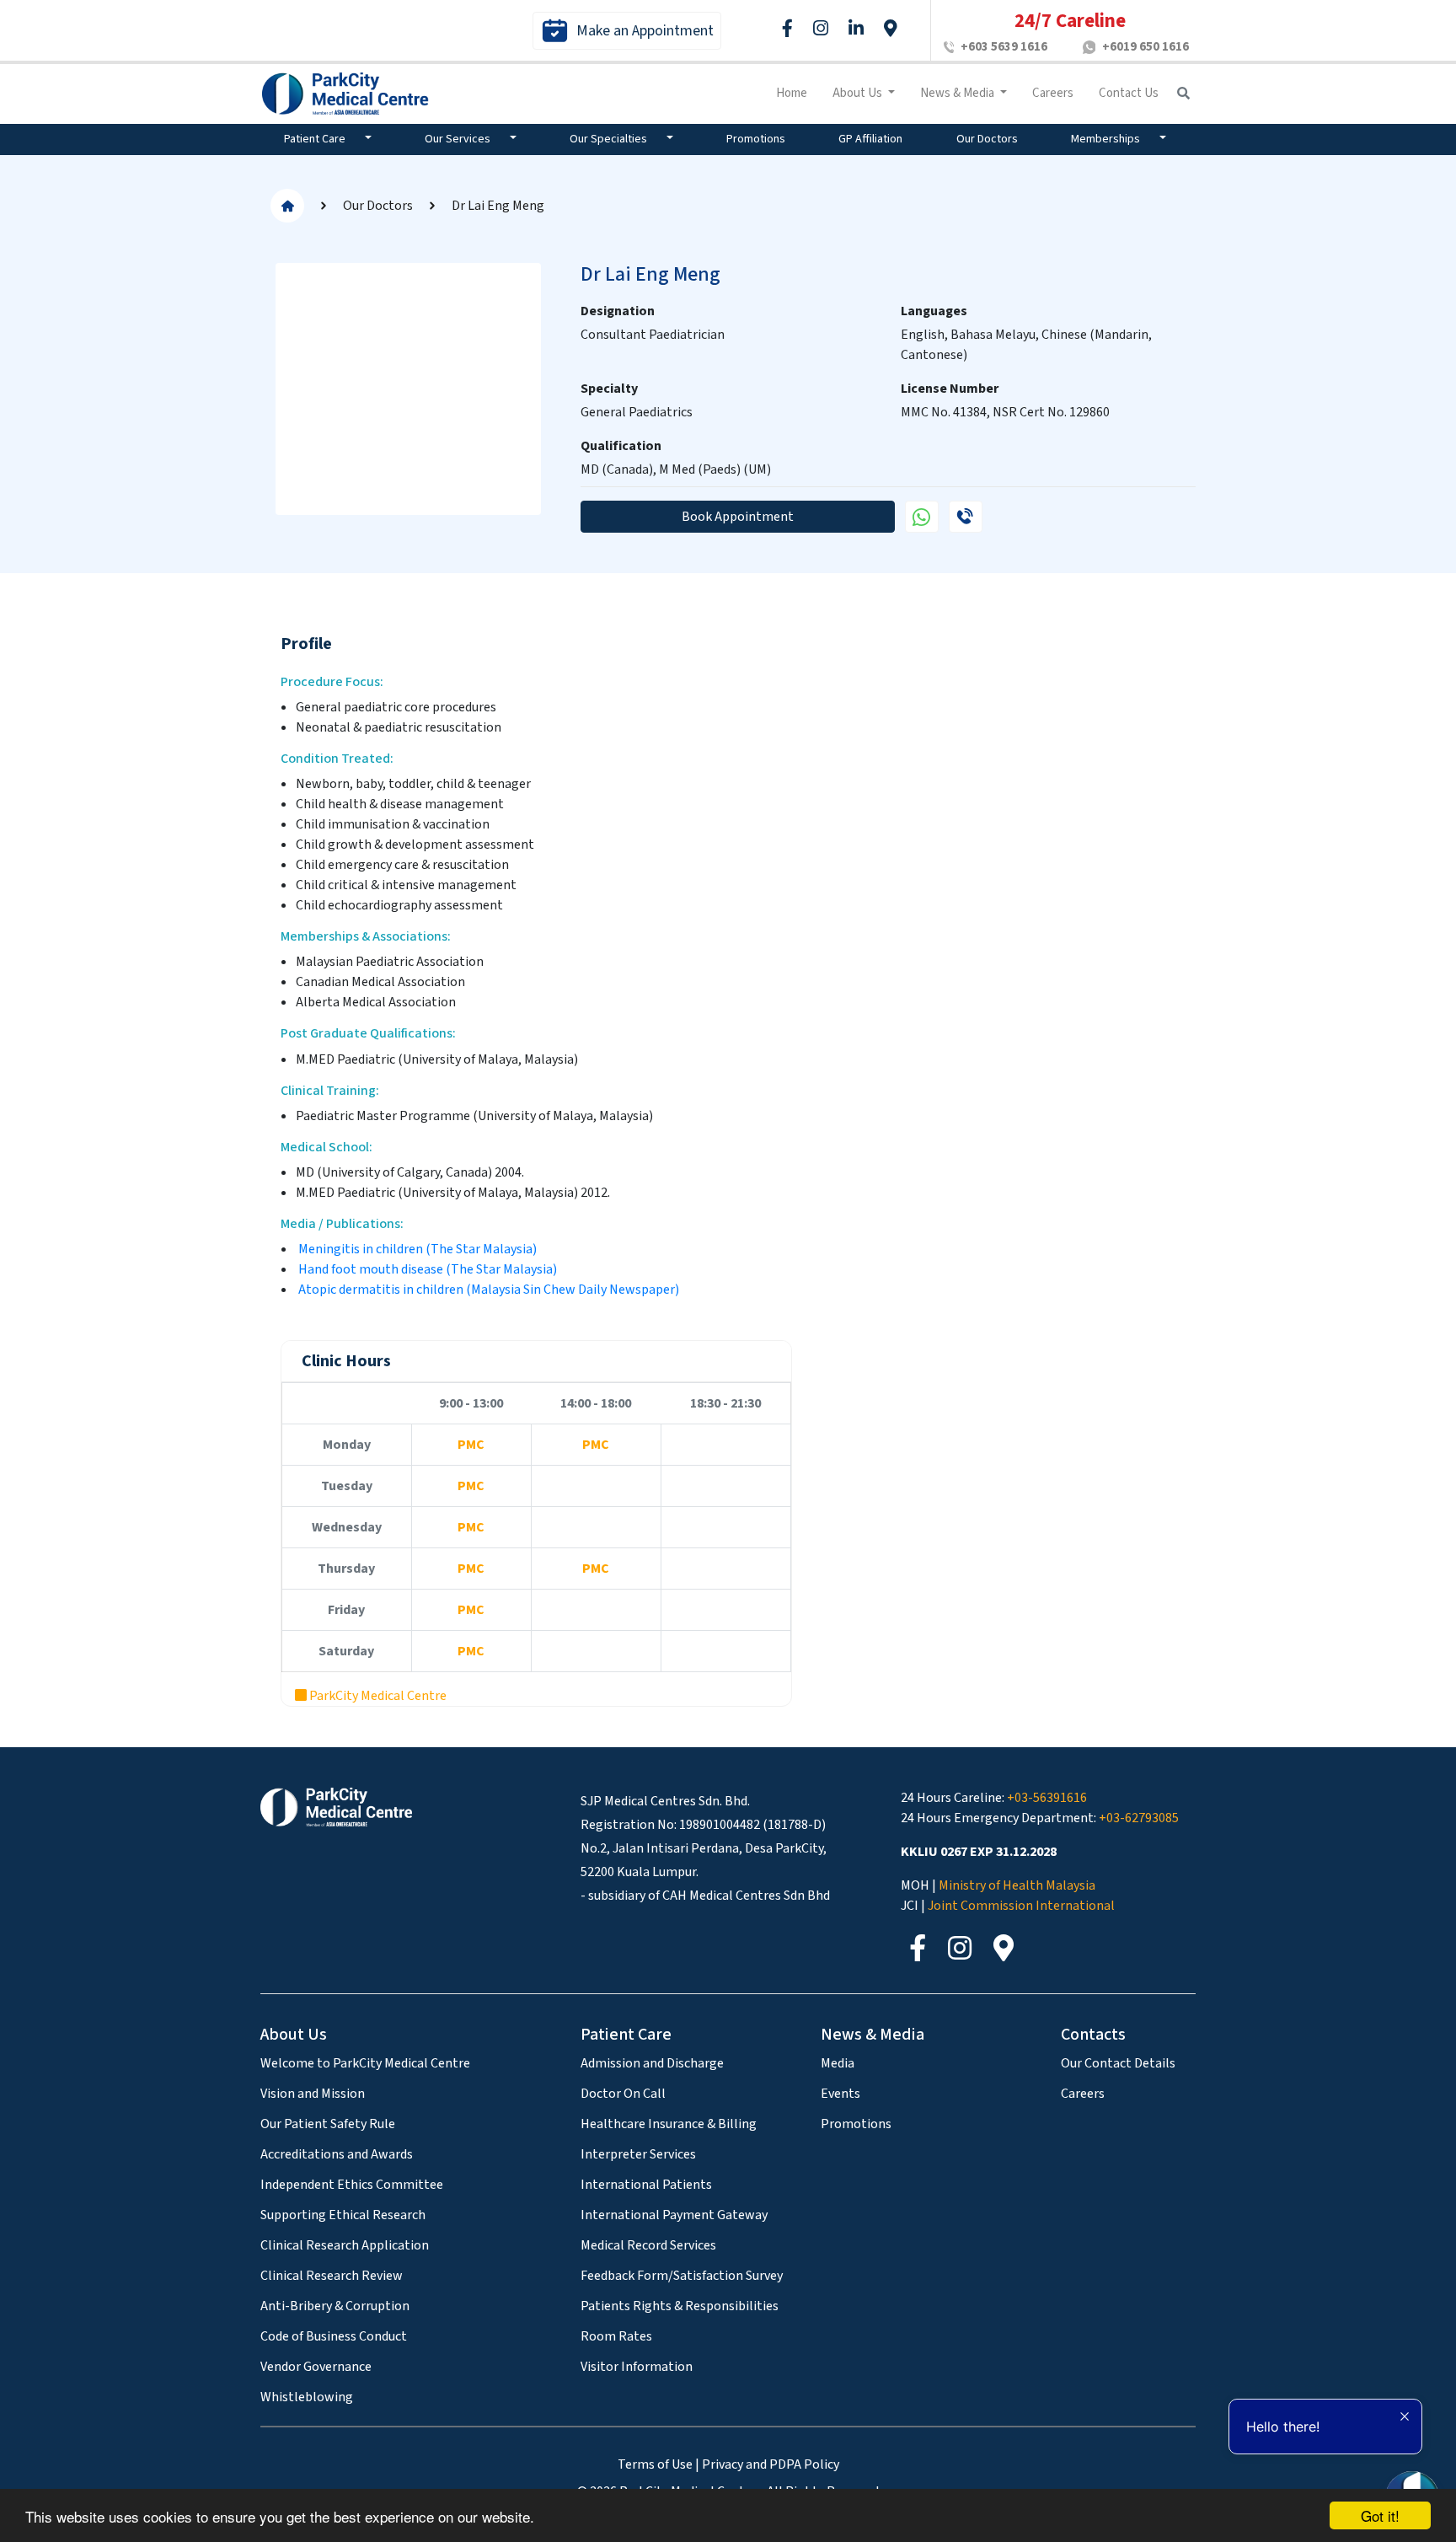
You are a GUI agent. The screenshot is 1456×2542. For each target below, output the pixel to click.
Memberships (1107, 139)
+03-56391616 (1047, 1798)
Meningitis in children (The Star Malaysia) (418, 1249)
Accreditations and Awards (337, 2154)
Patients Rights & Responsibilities (680, 2306)
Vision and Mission (313, 2094)
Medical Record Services (648, 2245)
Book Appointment (738, 517)
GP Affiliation (870, 139)
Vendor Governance (316, 2367)
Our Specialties (610, 139)
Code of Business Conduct (334, 2336)
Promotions (756, 139)
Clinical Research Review (332, 2276)
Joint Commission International (1021, 1906)
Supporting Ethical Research (343, 2215)
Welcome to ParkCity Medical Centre (365, 2063)
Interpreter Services (638, 2154)
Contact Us (1129, 93)
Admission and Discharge (652, 2063)
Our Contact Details (1118, 2063)
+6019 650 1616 (1146, 47)
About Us (859, 93)
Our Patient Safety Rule (328, 2124)
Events (840, 2094)
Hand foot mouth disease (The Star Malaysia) (428, 1269)
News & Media (958, 93)
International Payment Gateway (674, 2215)
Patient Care (316, 139)
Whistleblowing (307, 2397)
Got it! (1380, 2515)
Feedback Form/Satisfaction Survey (682, 2276)
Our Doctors (987, 139)
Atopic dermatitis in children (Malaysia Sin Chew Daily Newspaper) (487, 1290)
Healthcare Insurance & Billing (669, 2124)
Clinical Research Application (345, 2245)
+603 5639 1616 (1004, 47)
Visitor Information (637, 2367)
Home (792, 93)
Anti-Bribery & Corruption (335, 2306)
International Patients (646, 2185)
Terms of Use (655, 2464)
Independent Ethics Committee (352, 2185)
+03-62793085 (1139, 1818)
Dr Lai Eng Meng (498, 206)
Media (838, 2063)
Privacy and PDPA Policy (771, 2464)
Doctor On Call (623, 2094)
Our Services (459, 139)
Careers (1053, 93)
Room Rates (616, 2336)
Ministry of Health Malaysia (1017, 1885)
